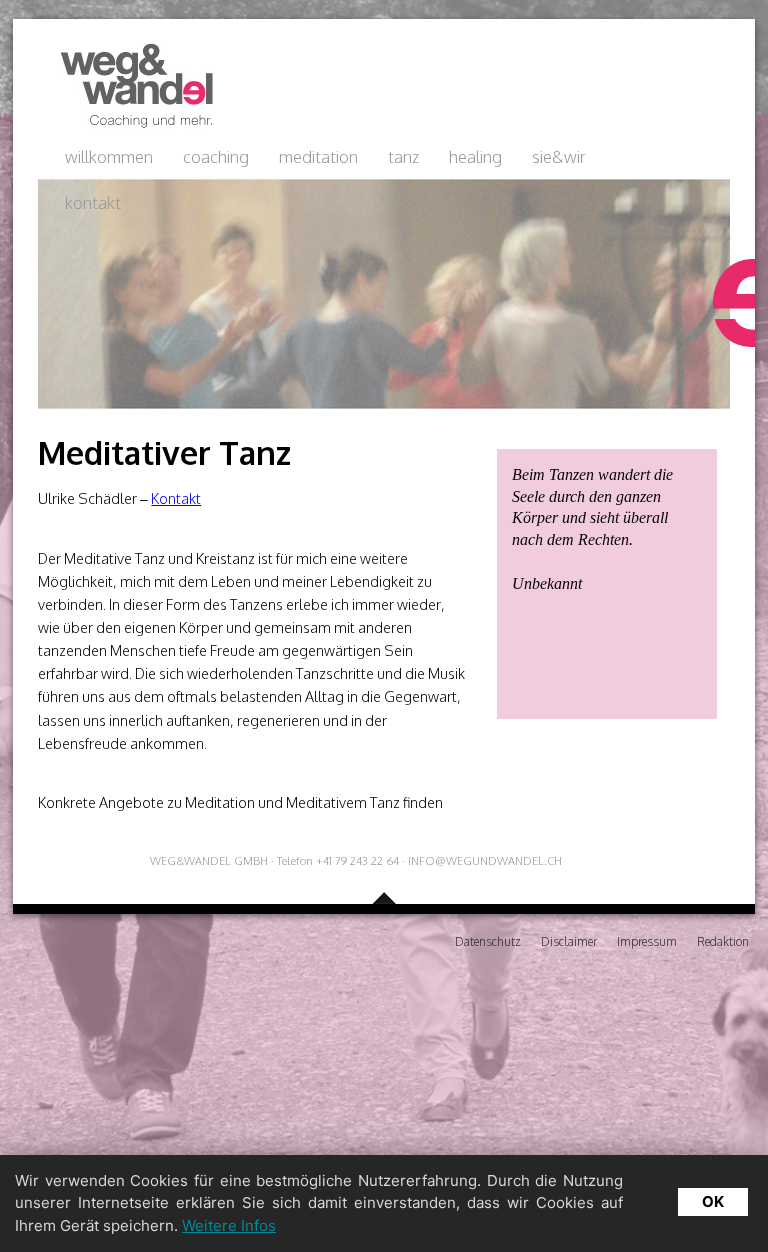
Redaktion (723, 941)
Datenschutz (488, 941)
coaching (216, 156)
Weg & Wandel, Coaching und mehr (131, 86)
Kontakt (176, 498)
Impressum (647, 941)
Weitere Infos (229, 1225)
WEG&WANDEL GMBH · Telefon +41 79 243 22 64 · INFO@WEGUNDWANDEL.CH (356, 860)
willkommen (109, 156)
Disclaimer (569, 941)
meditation (318, 156)
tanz (403, 156)
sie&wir (559, 156)
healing (475, 156)
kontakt (93, 202)
